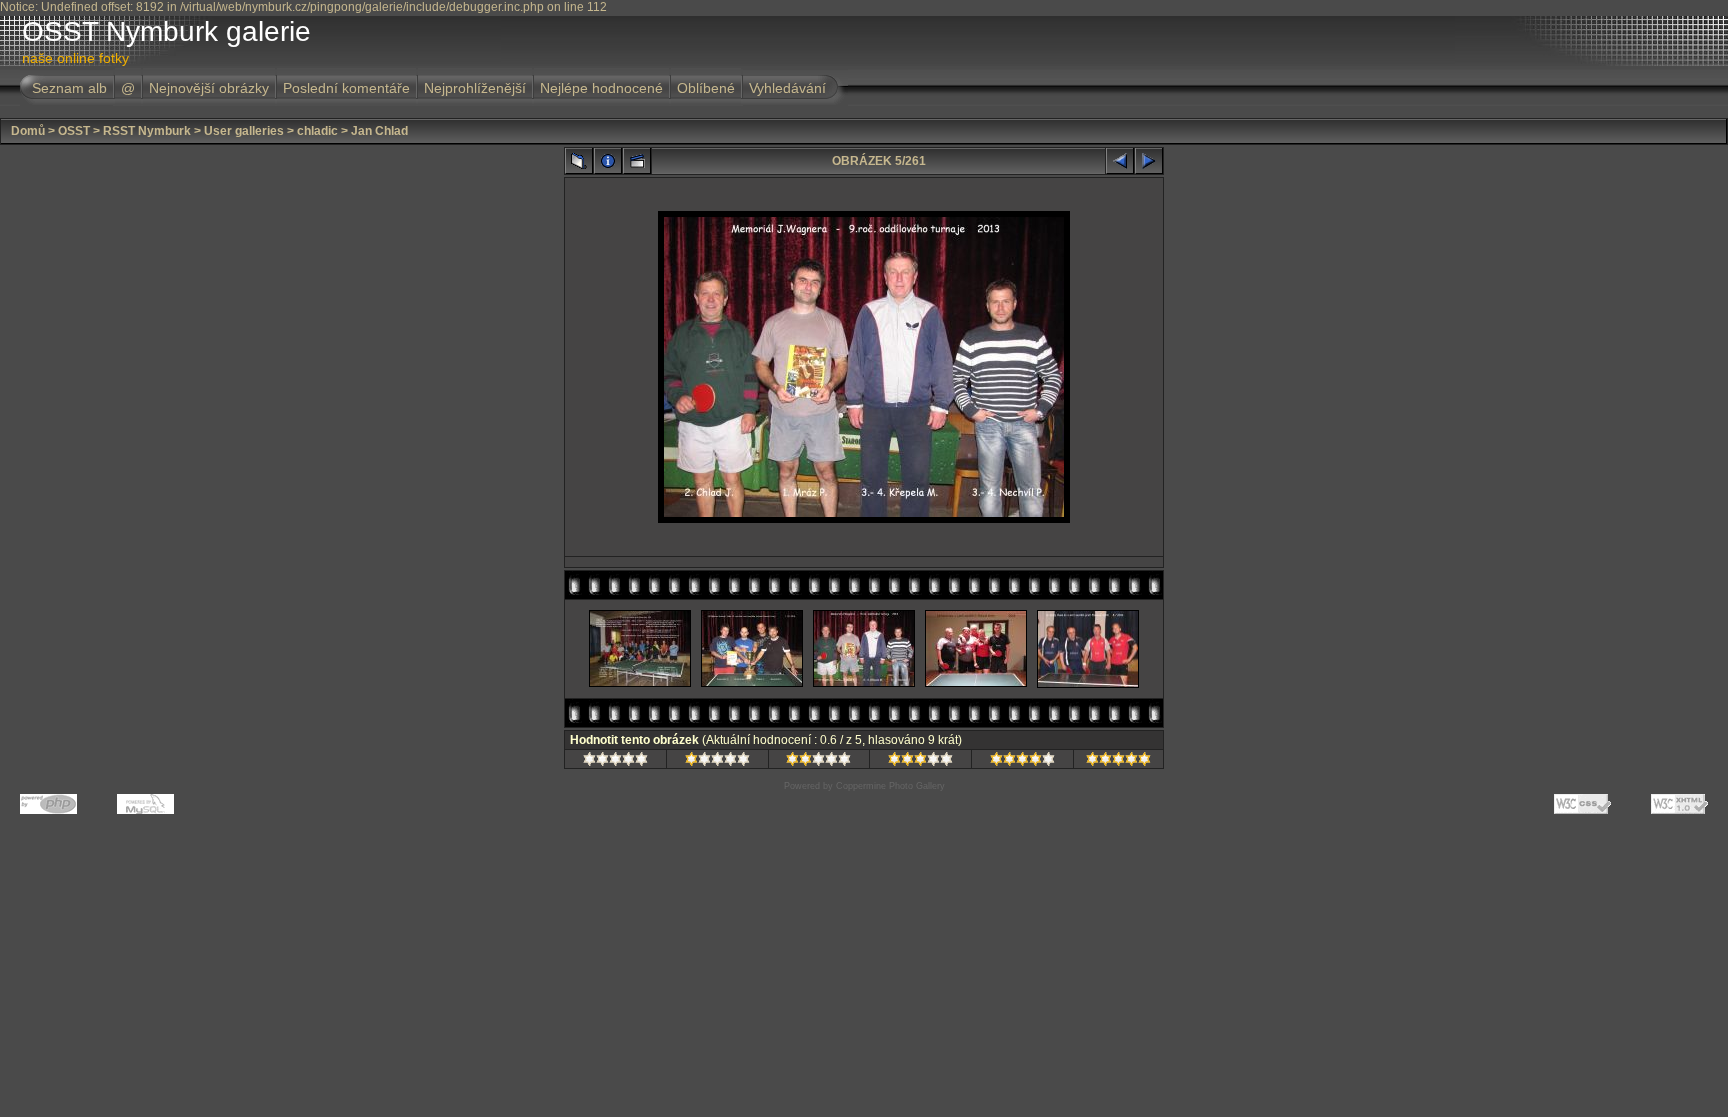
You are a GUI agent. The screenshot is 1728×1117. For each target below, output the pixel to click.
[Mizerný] (717, 762)
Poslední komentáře (346, 88)
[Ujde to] (818, 762)
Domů (28, 131)
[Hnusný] (615, 762)
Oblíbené (706, 88)
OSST (74, 131)
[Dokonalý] (1118, 762)
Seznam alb (69, 88)
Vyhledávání (787, 88)
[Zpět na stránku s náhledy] (579, 161)
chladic (317, 131)
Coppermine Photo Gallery (890, 786)
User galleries (244, 131)
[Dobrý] (920, 762)
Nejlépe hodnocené (601, 88)
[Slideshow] (637, 161)
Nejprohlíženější (475, 88)
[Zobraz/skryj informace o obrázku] (608, 161)
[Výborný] (1022, 762)
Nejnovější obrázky (209, 88)
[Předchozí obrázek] (1120, 161)
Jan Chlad (379, 131)
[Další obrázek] (1149, 161)
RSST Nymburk (147, 131)
